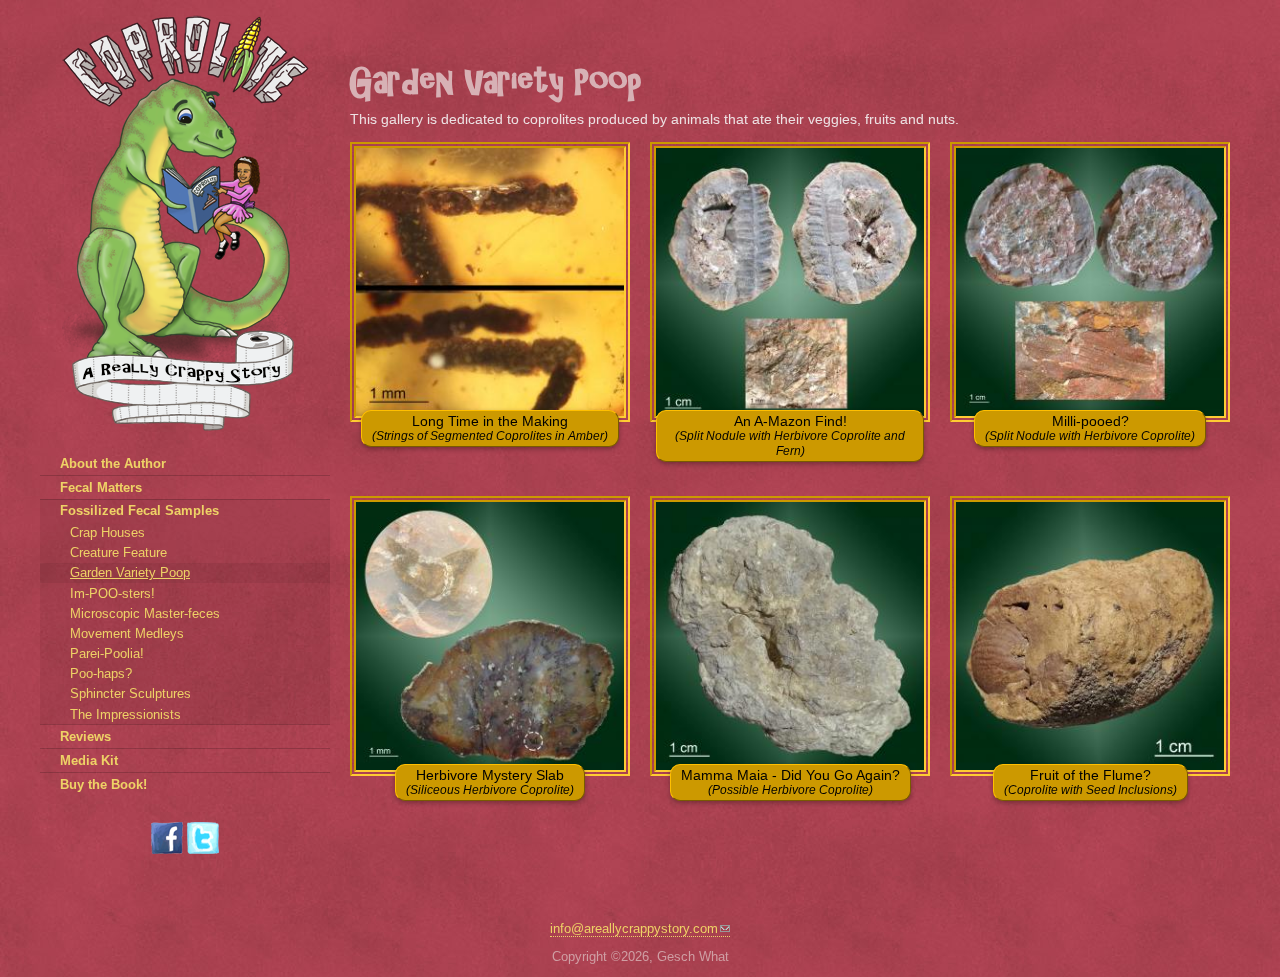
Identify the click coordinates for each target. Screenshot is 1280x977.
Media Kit (89, 760)
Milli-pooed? (1090, 428)
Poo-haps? (101, 673)
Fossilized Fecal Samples (139, 510)
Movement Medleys (127, 633)
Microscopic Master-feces (145, 613)
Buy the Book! (103, 784)
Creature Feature (118, 552)
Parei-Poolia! (107, 653)
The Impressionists (125, 714)
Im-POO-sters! (112, 593)
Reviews (85, 736)
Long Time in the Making (490, 428)
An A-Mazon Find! (790, 435)
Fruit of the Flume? (1090, 782)
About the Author (113, 463)
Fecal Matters (101, 487)
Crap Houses (107, 532)
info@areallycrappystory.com (634, 928)
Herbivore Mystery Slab (490, 782)
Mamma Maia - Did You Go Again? (790, 782)
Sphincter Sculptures (130, 693)
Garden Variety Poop (130, 572)
